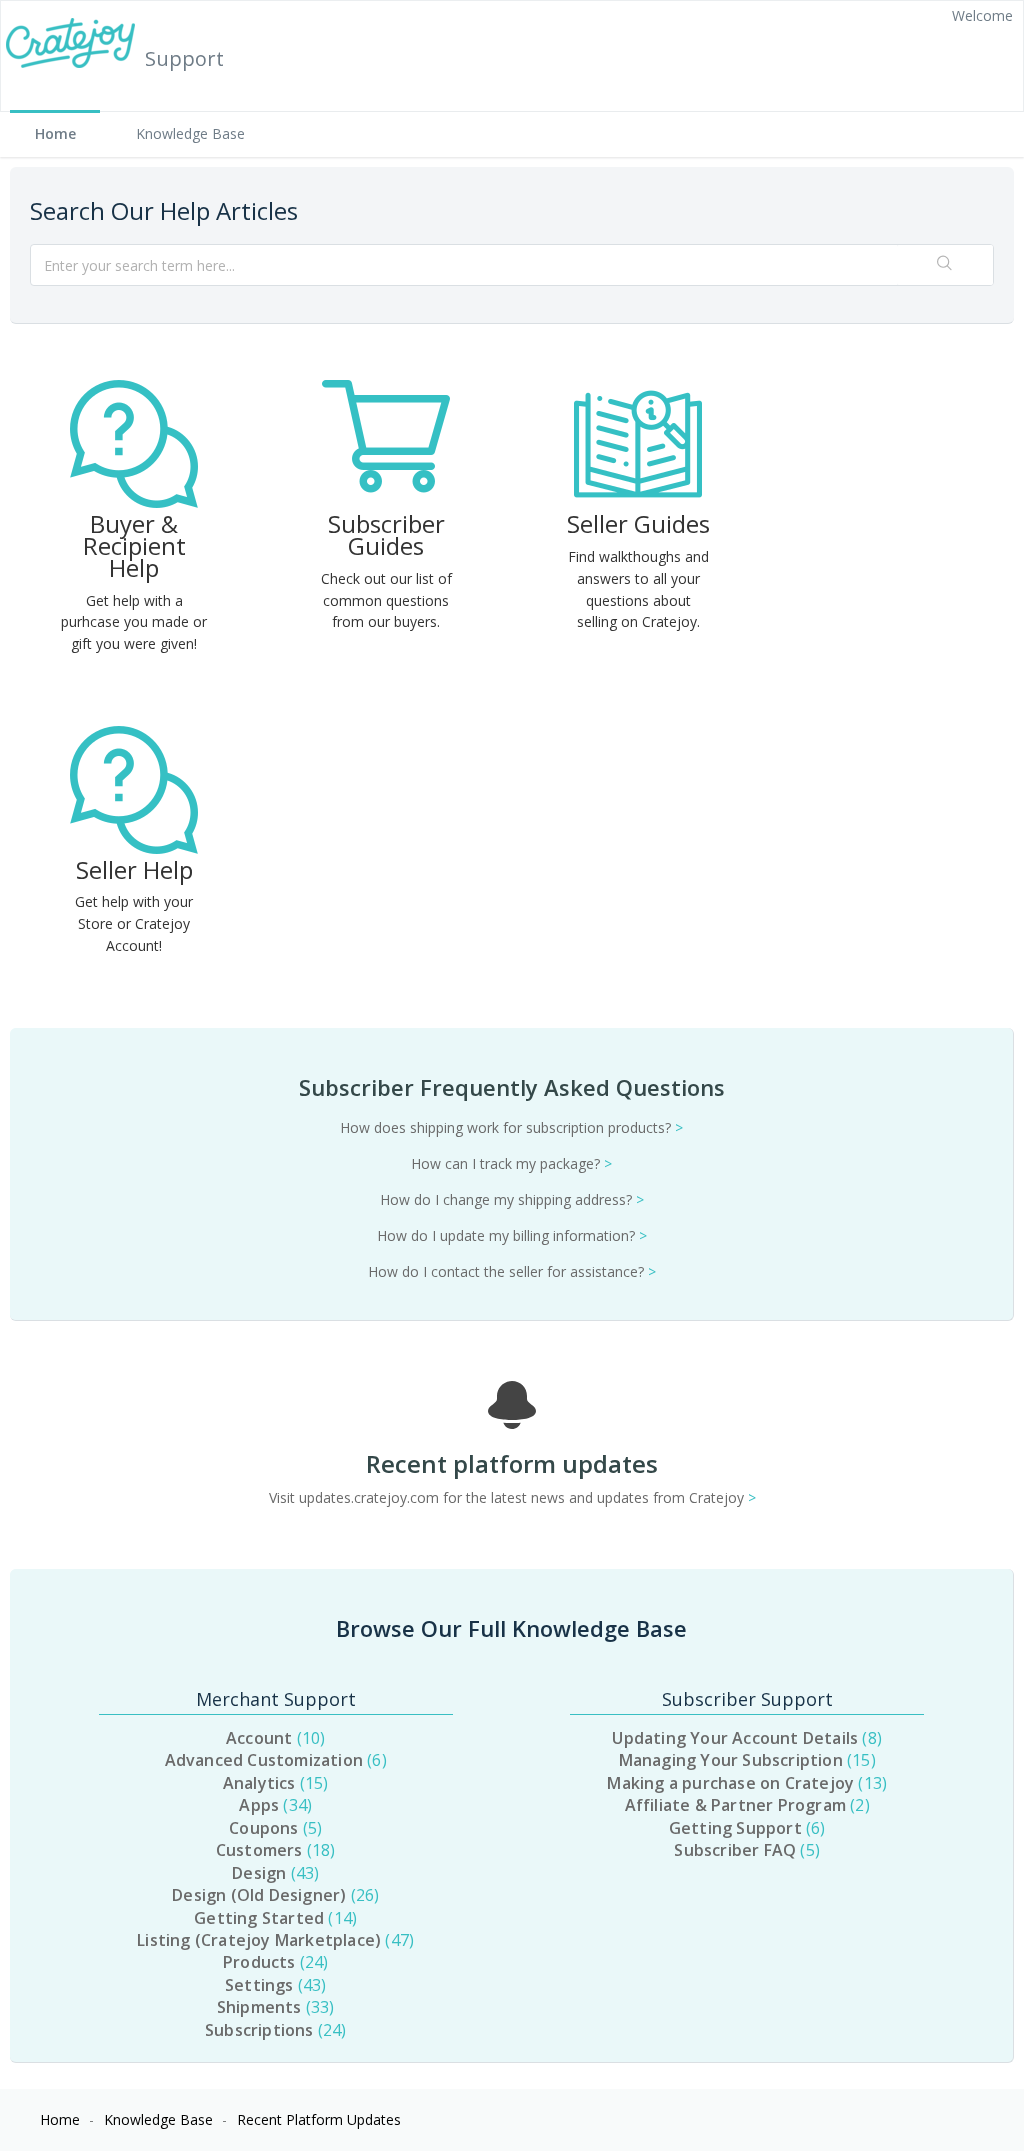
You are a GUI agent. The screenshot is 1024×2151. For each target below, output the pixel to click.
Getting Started (273, 1918)
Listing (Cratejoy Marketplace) (273, 1940)
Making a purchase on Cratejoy (744, 1783)
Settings (273, 1985)
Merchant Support (276, 1699)
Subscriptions (273, 2030)
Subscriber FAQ (744, 1850)
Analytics (273, 1783)
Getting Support (745, 1828)
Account (273, 1738)
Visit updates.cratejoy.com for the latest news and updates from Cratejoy (512, 1497)
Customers (273, 1850)
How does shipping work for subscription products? (511, 1127)
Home (55, 133)
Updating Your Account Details (744, 1738)
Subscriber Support (747, 1699)
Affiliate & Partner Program (745, 1805)
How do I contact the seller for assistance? (512, 1271)
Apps (273, 1805)
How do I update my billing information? (512, 1235)
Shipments (273, 2007)
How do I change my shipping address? (512, 1199)
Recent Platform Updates (319, 2119)
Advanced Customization (273, 1760)
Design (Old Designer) (273, 1895)
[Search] (945, 265)
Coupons (273, 1828)
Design (273, 1873)
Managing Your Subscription (745, 1760)
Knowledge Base (190, 133)
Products (273, 1962)
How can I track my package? (511, 1163)
